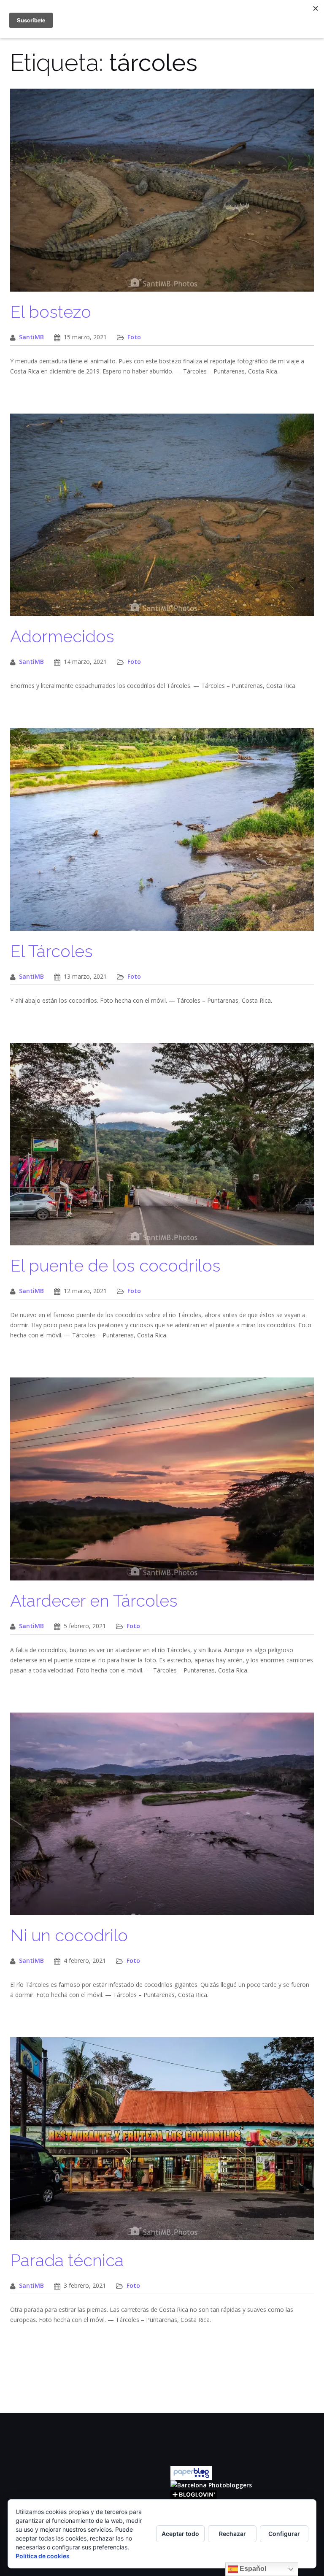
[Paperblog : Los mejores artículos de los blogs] (191, 2472)
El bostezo (51, 312)
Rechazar (232, 2534)
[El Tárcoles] (162, 834)
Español (252, 2569)
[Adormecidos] (162, 519)
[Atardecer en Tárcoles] (162, 1483)
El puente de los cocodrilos (115, 1265)
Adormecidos (62, 636)
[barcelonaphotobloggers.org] (211, 2485)
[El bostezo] (162, 194)
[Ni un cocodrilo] (162, 1818)
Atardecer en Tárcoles (94, 1601)
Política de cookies (43, 2556)
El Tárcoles (51, 951)
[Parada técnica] (162, 2143)
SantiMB (31, 337)
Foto (134, 337)
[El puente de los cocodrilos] (162, 1149)
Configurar (284, 2534)
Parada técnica (67, 2260)
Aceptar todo (180, 2534)
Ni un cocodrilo (69, 1935)
